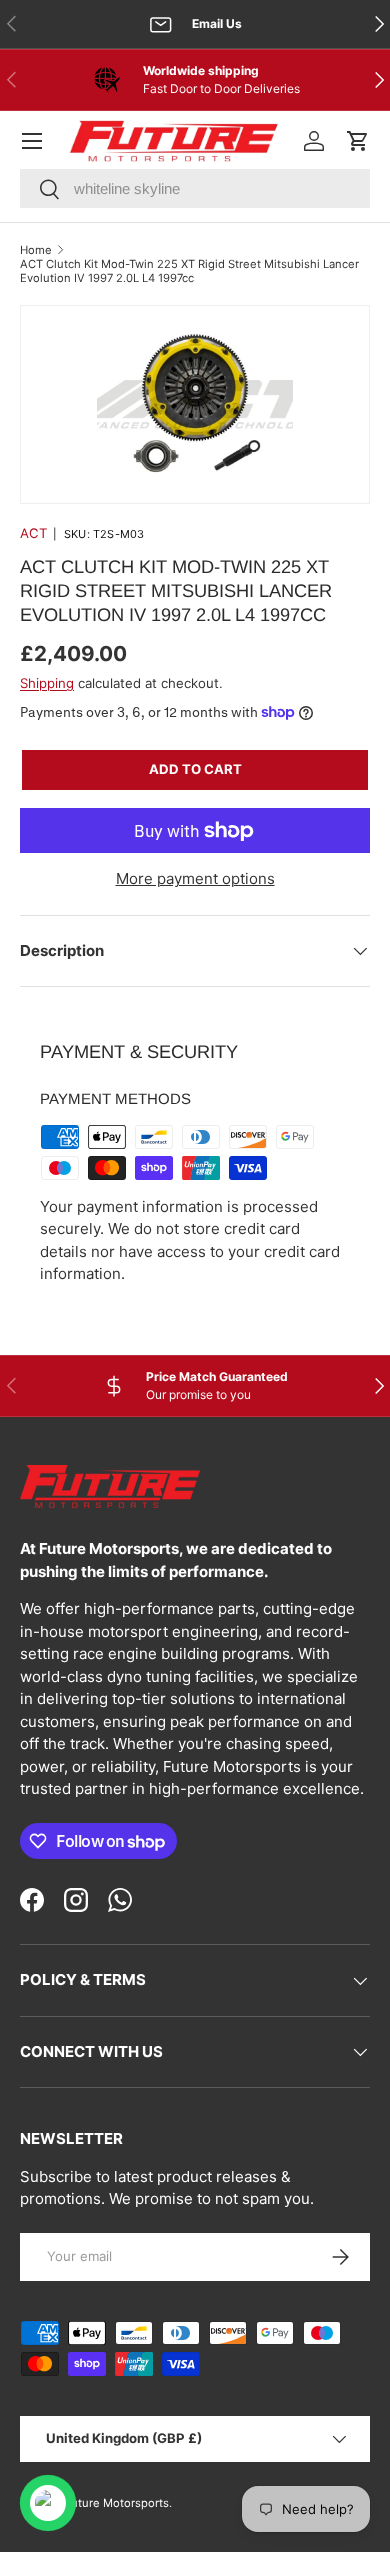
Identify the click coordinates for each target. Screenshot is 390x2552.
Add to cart (195, 769)
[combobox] (195, 188)
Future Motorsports (116, 2503)
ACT (33, 533)
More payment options (195, 878)
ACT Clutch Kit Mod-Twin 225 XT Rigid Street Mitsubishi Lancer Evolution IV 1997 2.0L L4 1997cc (189, 271)
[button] (358, 141)
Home (36, 250)
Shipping (47, 683)
